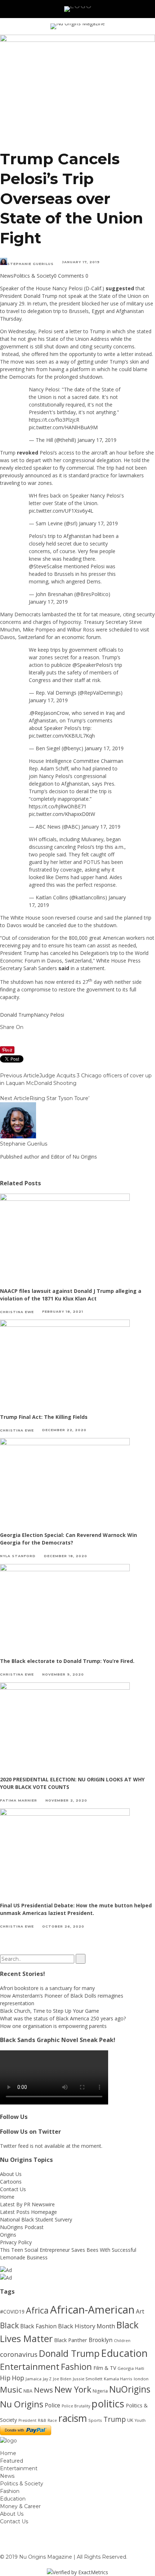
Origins (8, 2235)
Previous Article (20, 1076)
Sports (95, 2420)
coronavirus (19, 2354)
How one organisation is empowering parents (53, 2026)
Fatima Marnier (19, 1800)
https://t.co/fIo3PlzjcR (54, 420)
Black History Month (87, 2326)
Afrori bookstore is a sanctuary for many (47, 1988)
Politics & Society (34, 276)
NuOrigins (130, 2389)
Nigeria (100, 2391)
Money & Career (20, 2506)
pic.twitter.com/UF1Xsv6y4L (61, 511)
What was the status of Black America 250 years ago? (63, 2018)
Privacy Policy (16, 2242)
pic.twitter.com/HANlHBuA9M (63, 427)
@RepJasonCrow (49, 713)
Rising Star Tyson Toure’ (59, 1098)
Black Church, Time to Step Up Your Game (50, 2011)
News (7, 276)
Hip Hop (12, 2378)
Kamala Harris (118, 2379)
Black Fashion (38, 2326)
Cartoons (11, 2182)
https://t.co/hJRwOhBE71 (58, 806)
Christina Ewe (17, 1311)
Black (9, 2325)
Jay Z (47, 2379)
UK (130, 2420)
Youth (140, 2420)
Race (52, 2420)
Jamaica (34, 2379)
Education (124, 2353)
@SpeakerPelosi (91, 665)
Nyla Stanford (18, 1556)
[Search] (139, 9)
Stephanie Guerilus (30, 264)
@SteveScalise (46, 566)
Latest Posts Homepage (28, 2212)
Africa (37, 2310)
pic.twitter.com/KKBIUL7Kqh (62, 736)
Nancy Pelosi (49, 1015)
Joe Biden (62, 2379)
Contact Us (13, 2189)
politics (108, 2404)
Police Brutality (76, 2406)
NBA (28, 2391)
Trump (115, 2419)
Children (122, 2341)
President (27, 2420)
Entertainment (30, 2367)
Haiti (140, 2368)
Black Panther (71, 2340)
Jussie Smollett (88, 2379)
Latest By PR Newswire (27, 2204)
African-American (92, 2310)
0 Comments (69, 276)
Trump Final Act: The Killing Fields (44, 1417)
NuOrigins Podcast (22, 2227)
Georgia (126, 2368)
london (141, 2379)
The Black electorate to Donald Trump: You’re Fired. (67, 1661)
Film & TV (105, 2368)
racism (73, 2418)
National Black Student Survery (36, 2219)
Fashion (76, 2367)
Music (11, 2390)
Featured (12, 2461)
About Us (11, 2174)
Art (140, 2311)
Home (7, 2197)
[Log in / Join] (149, 9)
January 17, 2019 (97, 440)
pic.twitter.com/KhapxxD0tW (62, 814)
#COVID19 (12, 2312)
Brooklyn (101, 2340)
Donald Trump (17, 1015)
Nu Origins (22, 2404)
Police (52, 2405)
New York (73, 2389)
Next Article (15, 1098)
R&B (42, 2420)
